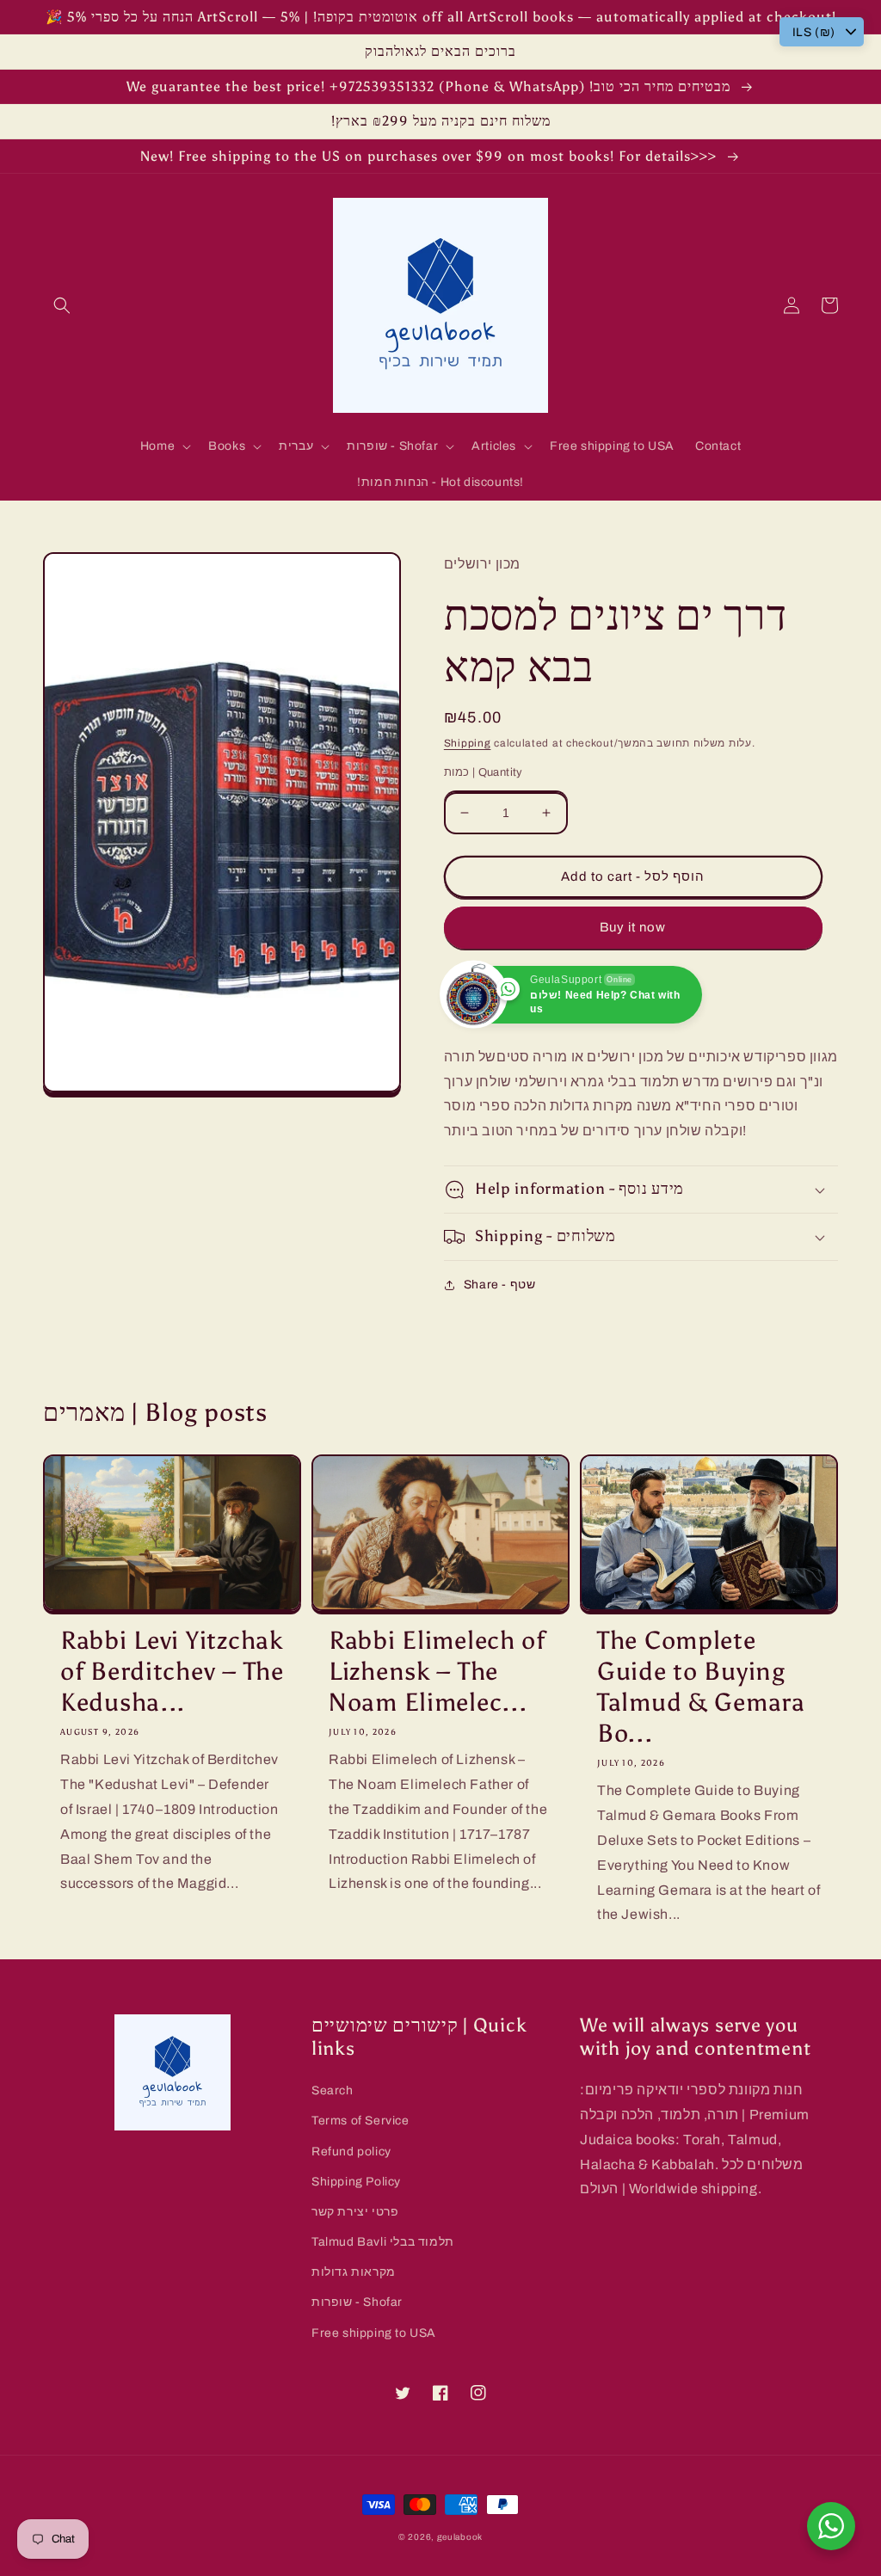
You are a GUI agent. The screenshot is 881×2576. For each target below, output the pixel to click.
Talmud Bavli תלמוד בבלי (383, 2242)
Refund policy (351, 2152)
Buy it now (633, 927)
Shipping (468, 743)
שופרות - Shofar (357, 2302)
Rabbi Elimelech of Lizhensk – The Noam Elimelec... (437, 1672)
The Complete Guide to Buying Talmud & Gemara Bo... (701, 1687)
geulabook (460, 2537)
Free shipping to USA (374, 2333)
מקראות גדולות (354, 2272)
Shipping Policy (356, 2182)
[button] (62, 305)
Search (333, 2090)
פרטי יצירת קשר (355, 2212)
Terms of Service (360, 2121)
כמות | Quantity (484, 772)
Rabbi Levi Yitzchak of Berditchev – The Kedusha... (172, 1672)
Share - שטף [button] (500, 1285)
